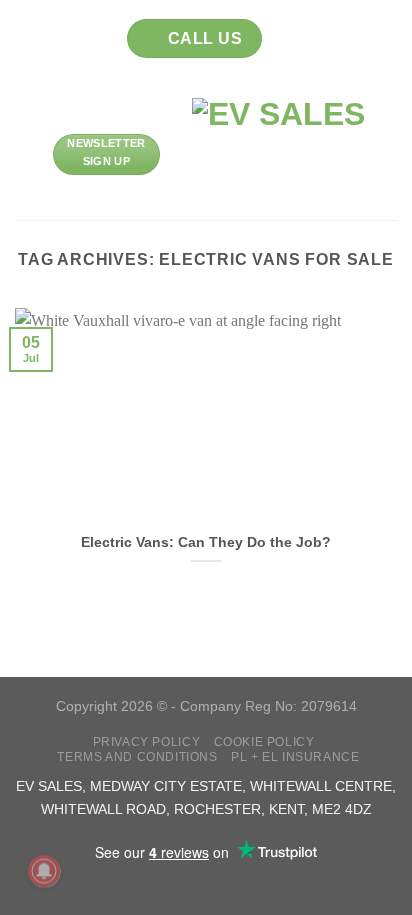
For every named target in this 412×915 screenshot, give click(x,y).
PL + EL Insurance (295, 757)
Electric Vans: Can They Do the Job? (206, 542)
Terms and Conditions (137, 757)
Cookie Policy (264, 742)
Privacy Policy (147, 742)
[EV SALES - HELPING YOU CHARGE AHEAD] (278, 154)
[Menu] (27, 154)
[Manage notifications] (44, 871)
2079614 (329, 706)
